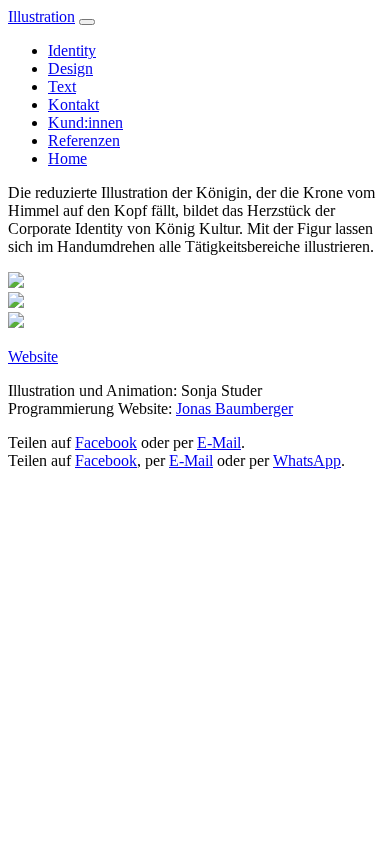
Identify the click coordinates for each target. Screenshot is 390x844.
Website (33, 356)
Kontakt (73, 104)
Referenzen (84, 140)
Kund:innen (85, 122)
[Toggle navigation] (87, 22)
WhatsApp (307, 460)
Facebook (106, 442)
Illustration (41, 16)
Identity (72, 50)
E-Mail (219, 442)
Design (70, 68)
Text (62, 86)
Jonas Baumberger (234, 408)
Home (67, 158)
